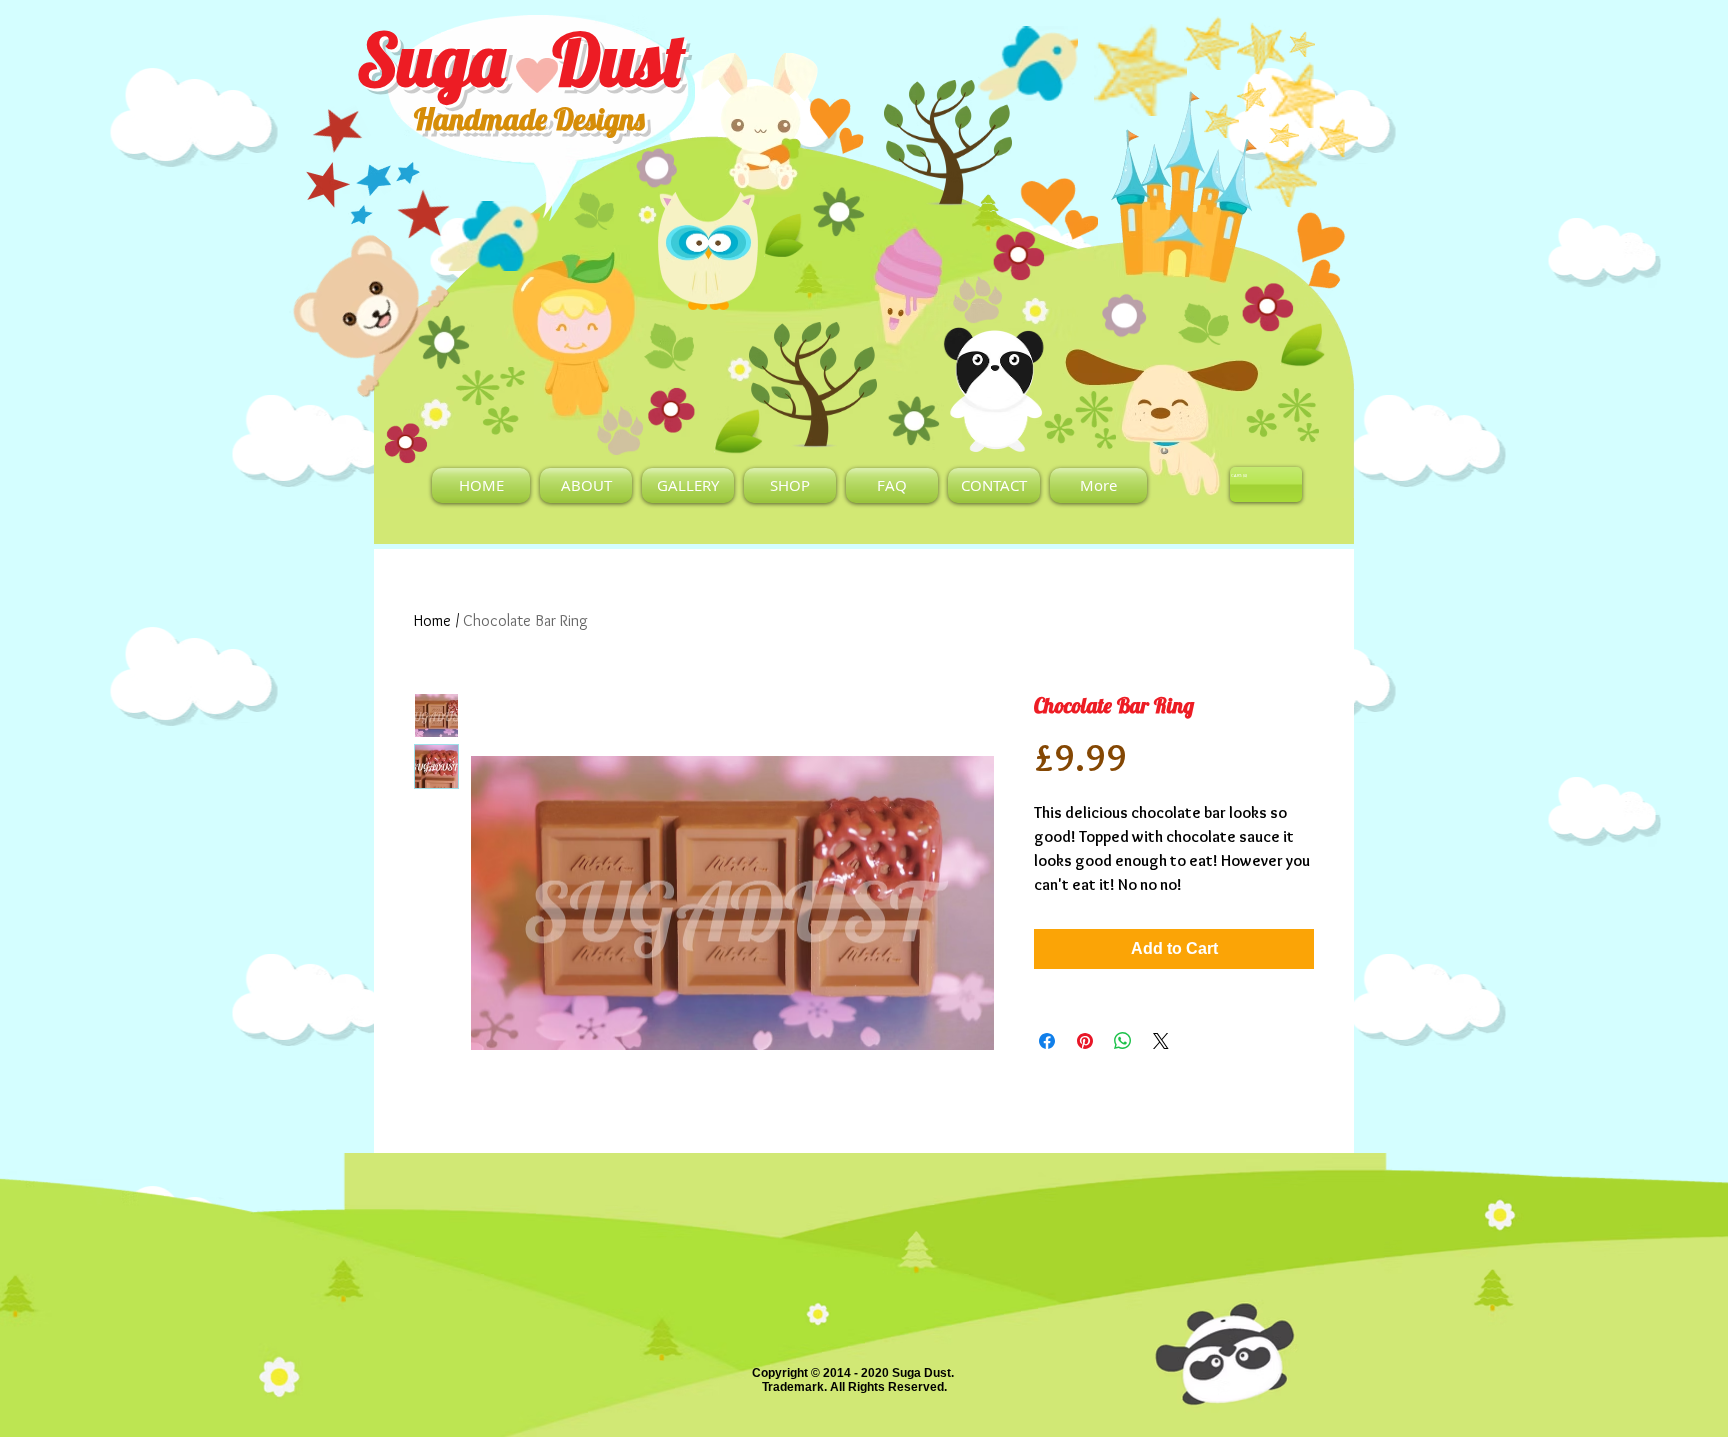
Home (432, 620)
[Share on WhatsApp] (1123, 1041)
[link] (1240, 475)
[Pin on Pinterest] (1085, 1041)
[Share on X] (1161, 1041)
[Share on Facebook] (1047, 1041)
